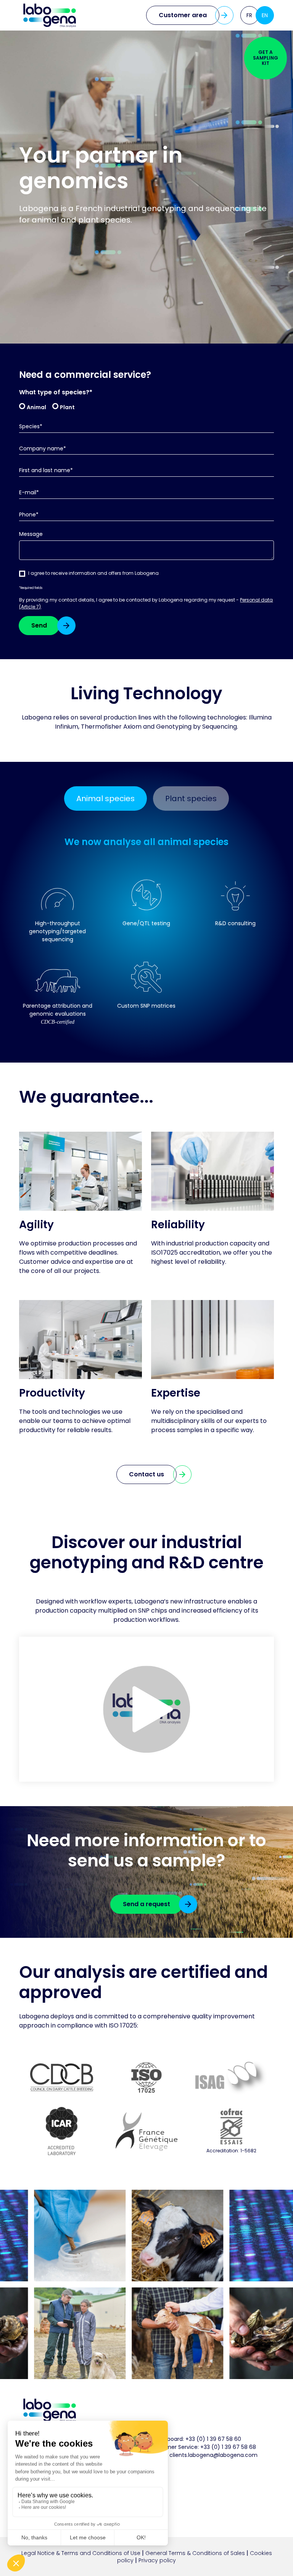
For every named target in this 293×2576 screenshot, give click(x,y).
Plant (67, 407)
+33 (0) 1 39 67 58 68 (228, 2447)
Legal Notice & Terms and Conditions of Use (81, 2553)
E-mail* (29, 493)
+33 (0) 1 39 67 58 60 (213, 2439)
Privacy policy (157, 2560)
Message (31, 534)
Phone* (29, 515)
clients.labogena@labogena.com (213, 2455)
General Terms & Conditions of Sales (195, 2553)
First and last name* (46, 470)
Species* (31, 427)
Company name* (43, 449)
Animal (36, 407)
